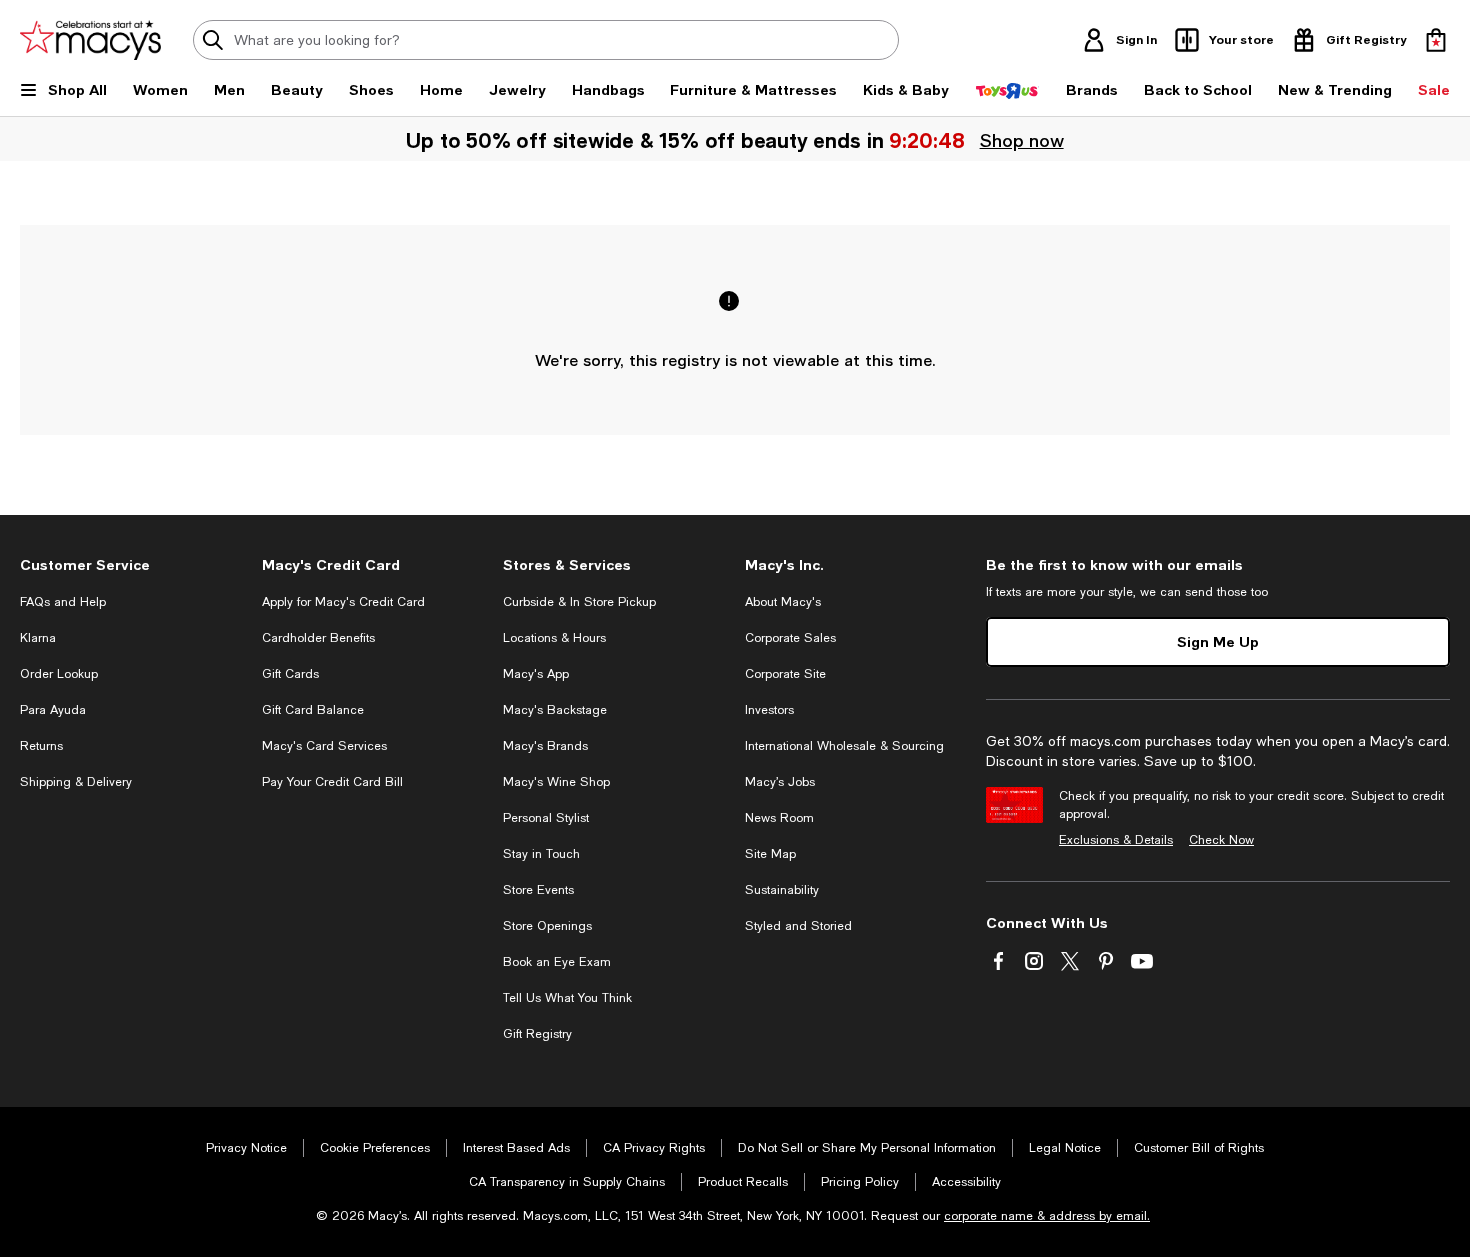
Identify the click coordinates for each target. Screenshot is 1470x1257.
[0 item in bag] (1436, 40)
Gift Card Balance (313, 710)
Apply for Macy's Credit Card (343, 602)
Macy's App (536, 674)
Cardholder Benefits (318, 638)
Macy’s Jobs (780, 782)
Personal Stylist (546, 818)
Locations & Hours (554, 638)
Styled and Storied (798, 926)
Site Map (770, 854)
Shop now (1022, 140)
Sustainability (782, 890)
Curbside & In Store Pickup (579, 602)
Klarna (38, 638)
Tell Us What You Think (567, 998)
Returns (41, 746)
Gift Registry (537, 1034)
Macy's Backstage (555, 710)
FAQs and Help (63, 602)
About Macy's (783, 602)
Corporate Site (785, 674)
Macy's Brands (545, 746)
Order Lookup (59, 674)
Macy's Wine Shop (556, 782)
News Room (779, 818)
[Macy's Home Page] (90, 40)
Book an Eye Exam (557, 962)
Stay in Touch (541, 854)
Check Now (1221, 840)
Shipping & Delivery (76, 782)
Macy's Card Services (324, 746)
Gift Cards (290, 674)
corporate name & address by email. (1047, 1216)
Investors (769, 710)
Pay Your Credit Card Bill (332, 782)
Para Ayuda (53, 710)
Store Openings (547, 926)
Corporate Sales (790, 638)
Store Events (538, 890)
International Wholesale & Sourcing (844, 746)
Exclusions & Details (1116, 840)
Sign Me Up (1218, 641)
